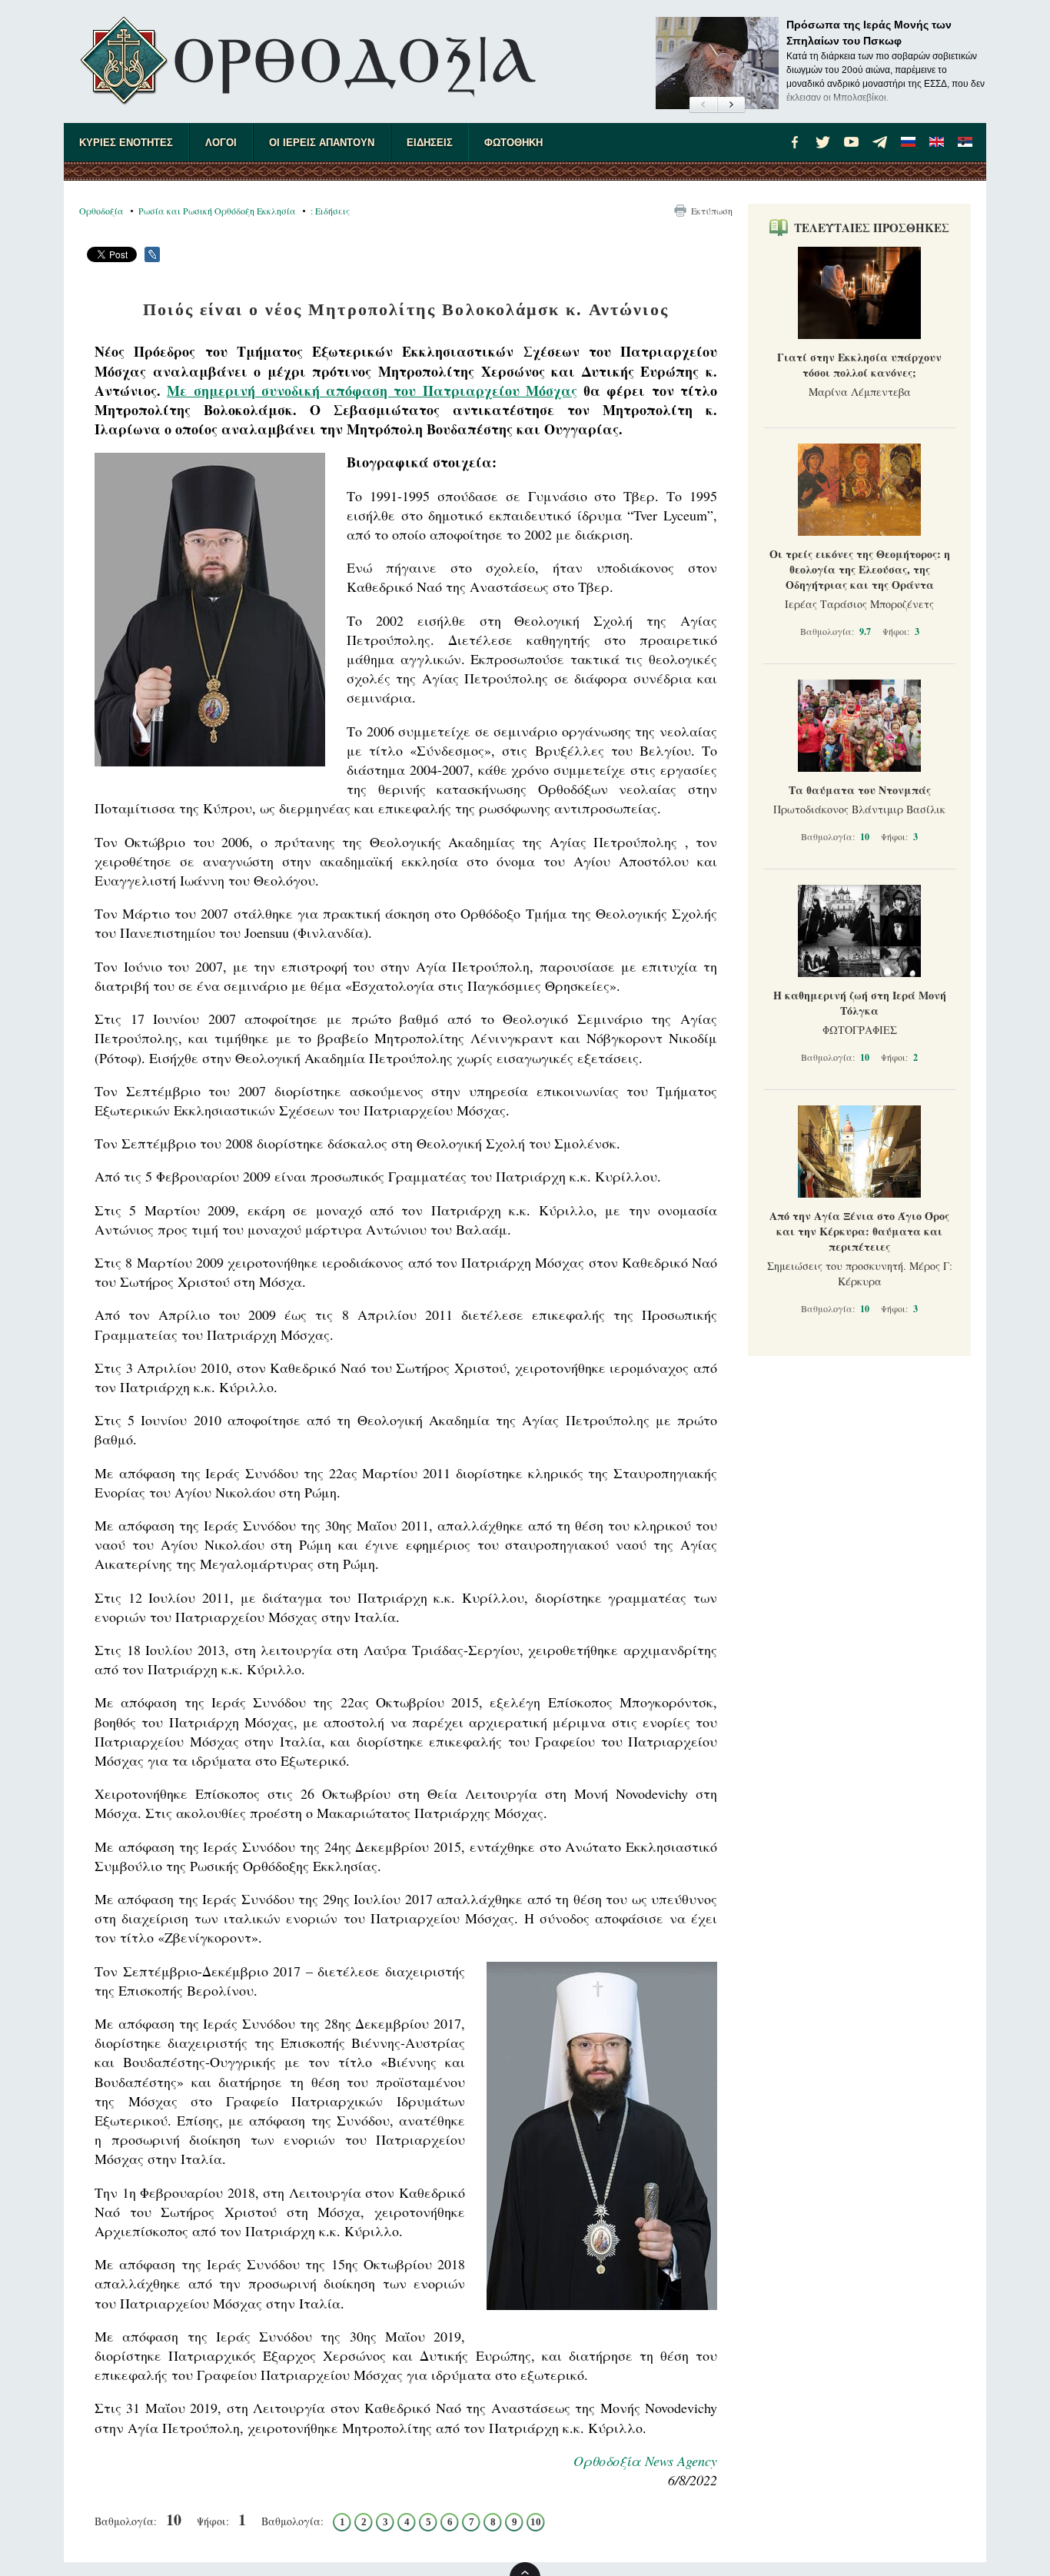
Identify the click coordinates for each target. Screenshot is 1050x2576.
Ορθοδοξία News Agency (645, 2461)
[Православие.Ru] (909, 142)
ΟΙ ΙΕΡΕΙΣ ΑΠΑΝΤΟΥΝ (322, 143)
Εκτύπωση (712, 211)
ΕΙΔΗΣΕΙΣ (430, 143)
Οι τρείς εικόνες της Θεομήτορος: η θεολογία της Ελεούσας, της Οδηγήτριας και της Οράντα (860, 569)
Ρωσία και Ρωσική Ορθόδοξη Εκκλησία (217, 211)
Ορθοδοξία (101, 211)
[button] (703, 105)
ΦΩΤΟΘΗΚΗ (513, 143)
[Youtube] (852, 142)
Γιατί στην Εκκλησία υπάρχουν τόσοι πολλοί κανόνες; (859, 365)
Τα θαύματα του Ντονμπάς (860, 790)
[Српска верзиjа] (965, 142)
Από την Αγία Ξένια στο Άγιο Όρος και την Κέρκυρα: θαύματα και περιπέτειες (859, 1231)
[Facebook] (795, 142)
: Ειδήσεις (330, 211)
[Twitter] (823, 142)
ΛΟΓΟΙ (221, 143)
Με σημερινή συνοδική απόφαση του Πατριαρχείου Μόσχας (372, 391)
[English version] (937, 142)
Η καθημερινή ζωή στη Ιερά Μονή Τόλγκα (860, 1003)
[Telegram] (880, 142)
